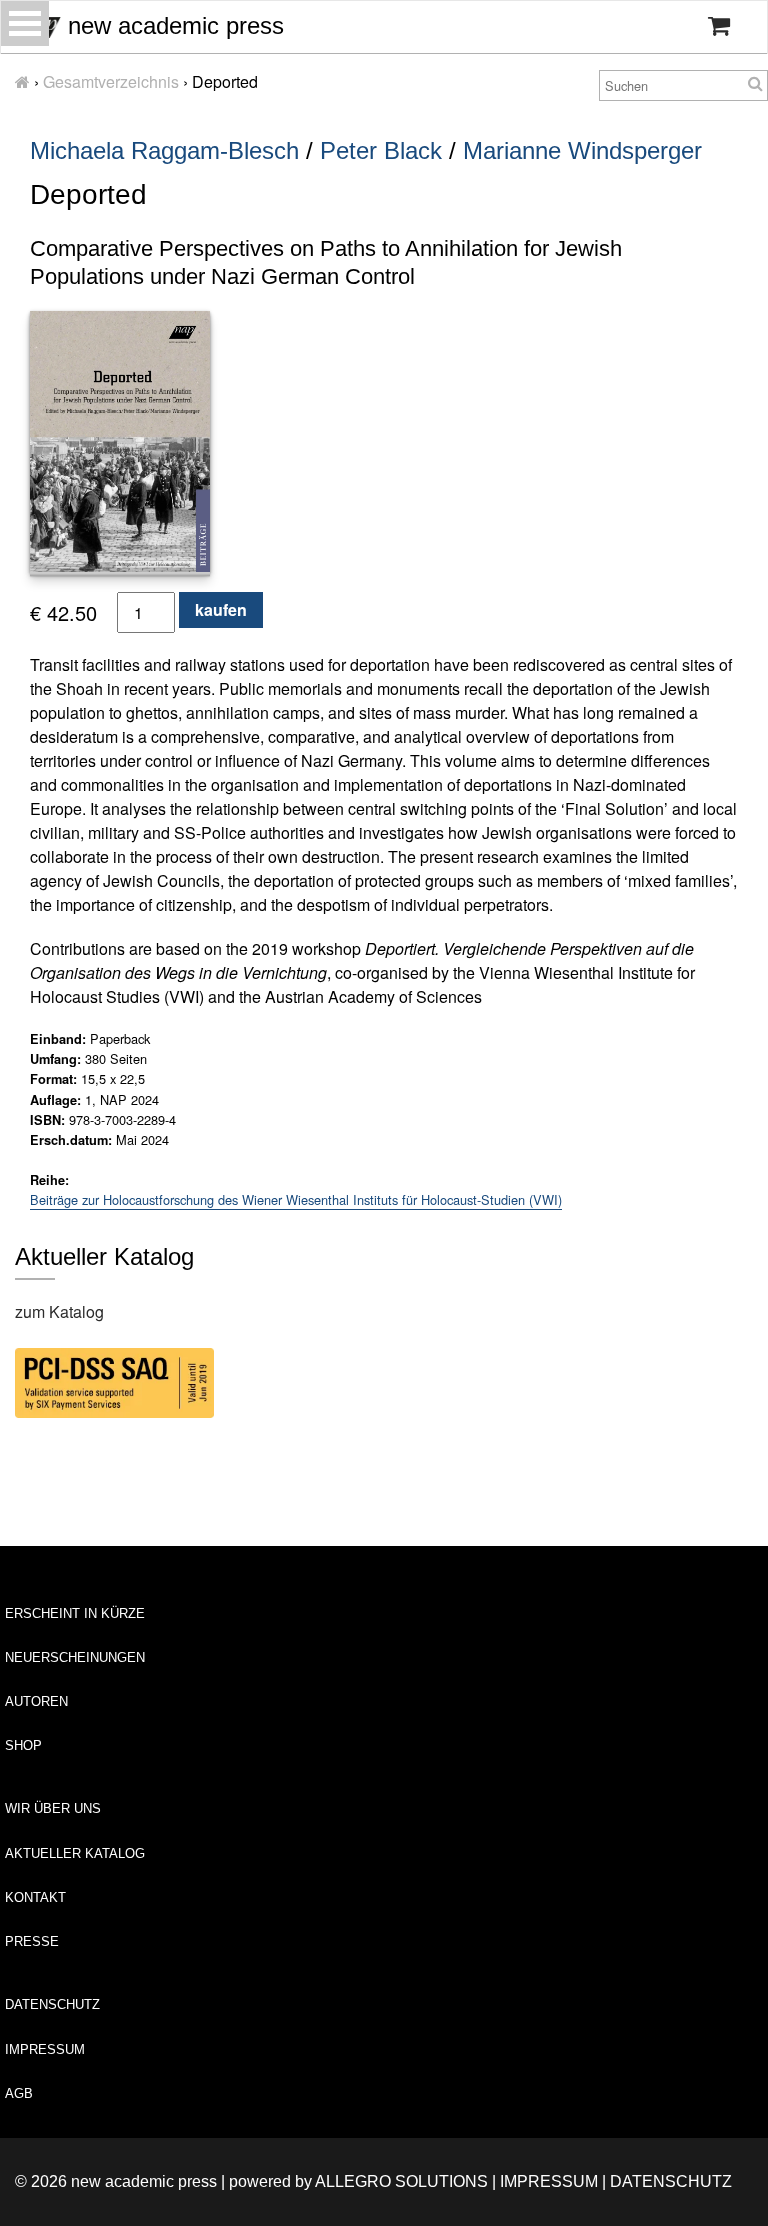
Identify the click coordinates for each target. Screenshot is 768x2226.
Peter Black (381, 150)
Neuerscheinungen (75, 1657)
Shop (23, 1745)
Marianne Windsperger (582, 150)
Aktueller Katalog (75, 1853)
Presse (32, 1941)
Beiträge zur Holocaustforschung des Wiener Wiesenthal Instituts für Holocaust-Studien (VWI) (296, 1199)
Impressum (45, 2049)
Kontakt (35, 1897)
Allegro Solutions (401, 2181)
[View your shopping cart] (719, 26)
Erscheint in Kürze (75, 1613)
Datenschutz (52, 2004)
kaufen (221, 609)
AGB (19, 2093)
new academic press (172, 25)
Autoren (36, 1701)
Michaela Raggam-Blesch (164, 150)
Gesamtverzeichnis (111, 81)
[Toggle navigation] (25, 23)
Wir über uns (53, 1808)
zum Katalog (59, 1311)
